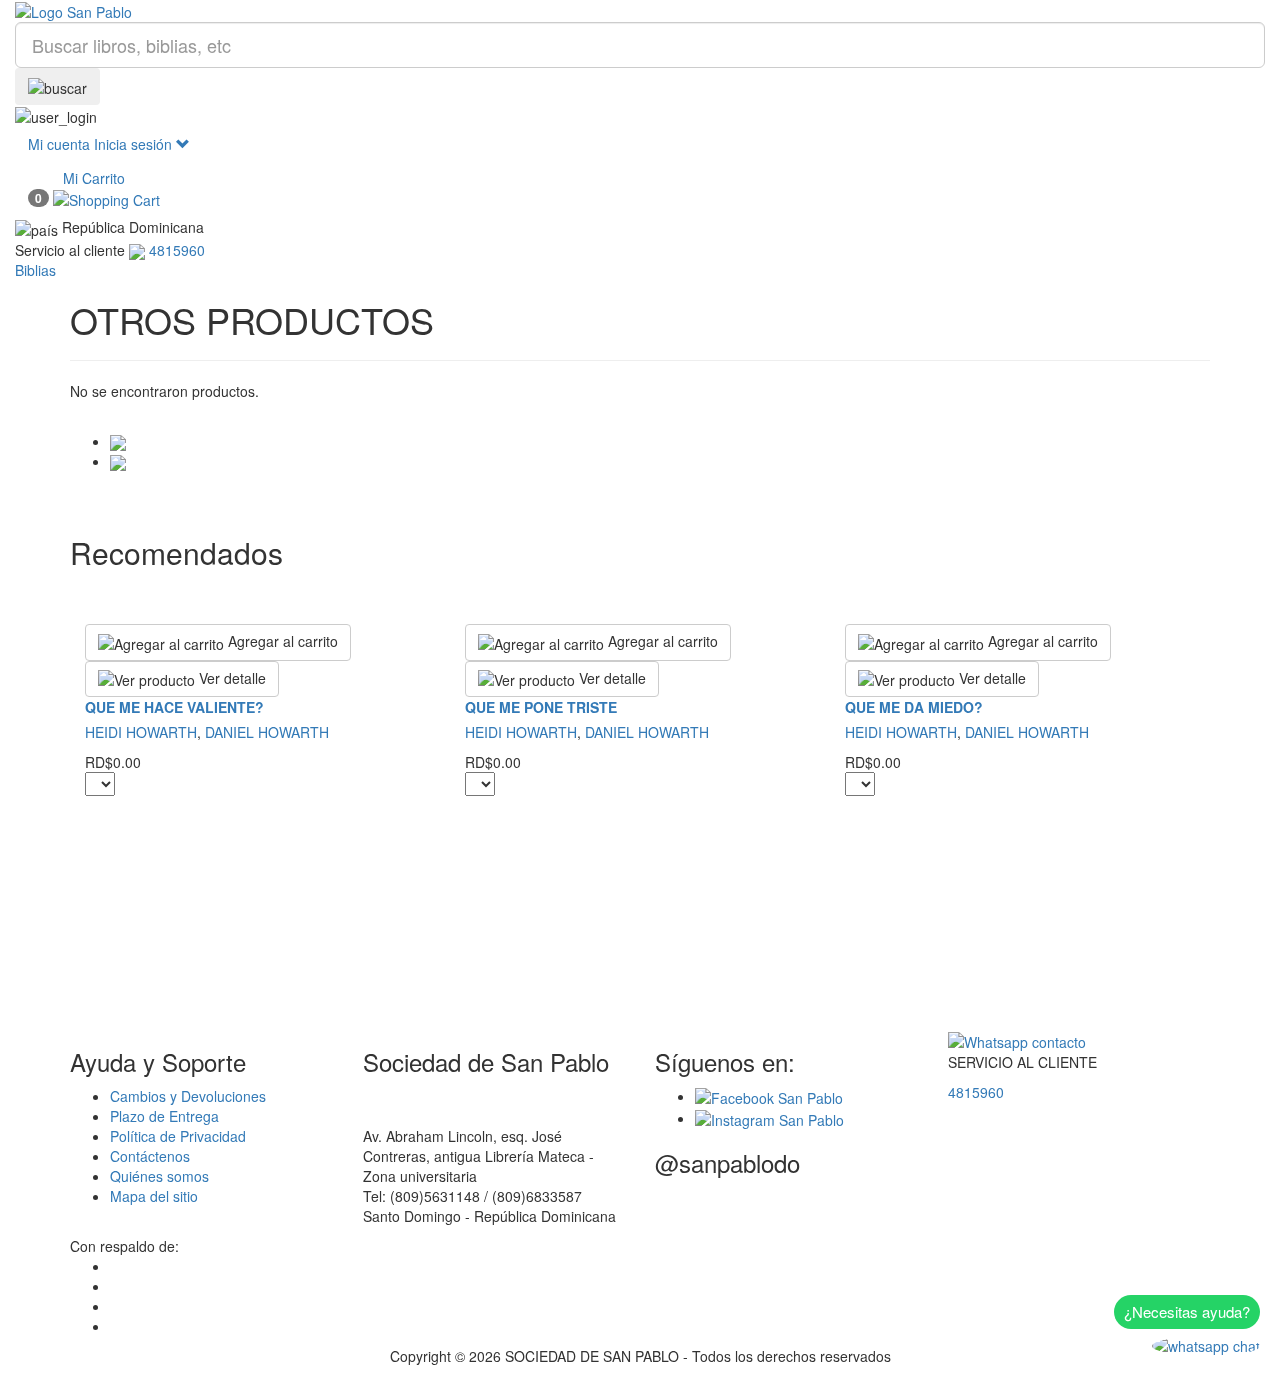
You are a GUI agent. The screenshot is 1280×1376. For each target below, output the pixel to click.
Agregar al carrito (281, 641)
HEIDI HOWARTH (141, 732)
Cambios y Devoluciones (188, 1096)
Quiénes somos (159, 1176)
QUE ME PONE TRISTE (541, 707)
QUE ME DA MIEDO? (914, 707)
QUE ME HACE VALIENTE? (174, 707)
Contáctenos (150, 1156)
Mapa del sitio (154, 1196)
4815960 (976, 1092)
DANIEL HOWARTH (267, 732)
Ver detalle (230, 678)
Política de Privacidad (178, 1136)
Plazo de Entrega (164, 1116)
